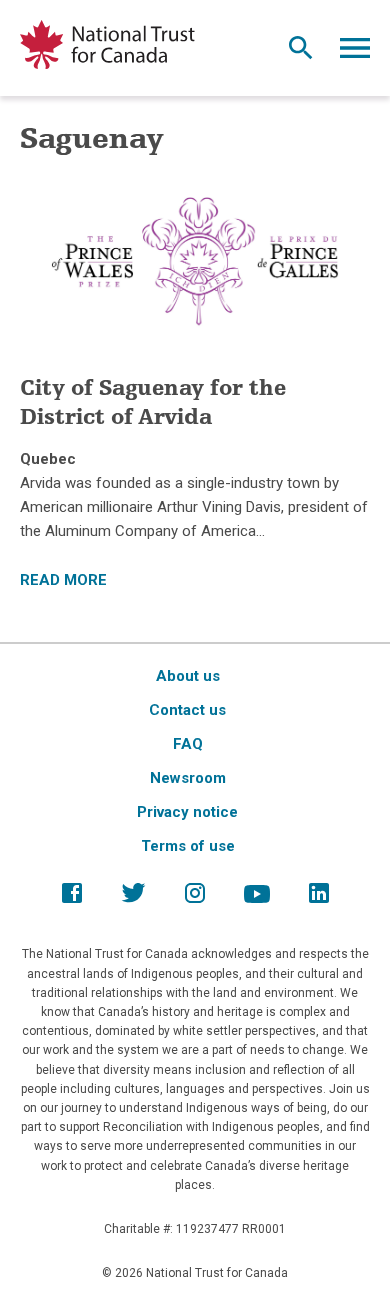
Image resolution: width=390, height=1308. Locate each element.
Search (301, 53)
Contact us (187, 710)
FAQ (188, 744)
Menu (355, 53)
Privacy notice (187, 812)
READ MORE (63, 580)
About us (188, 676)
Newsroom (188, 778)
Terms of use (188, 846)
